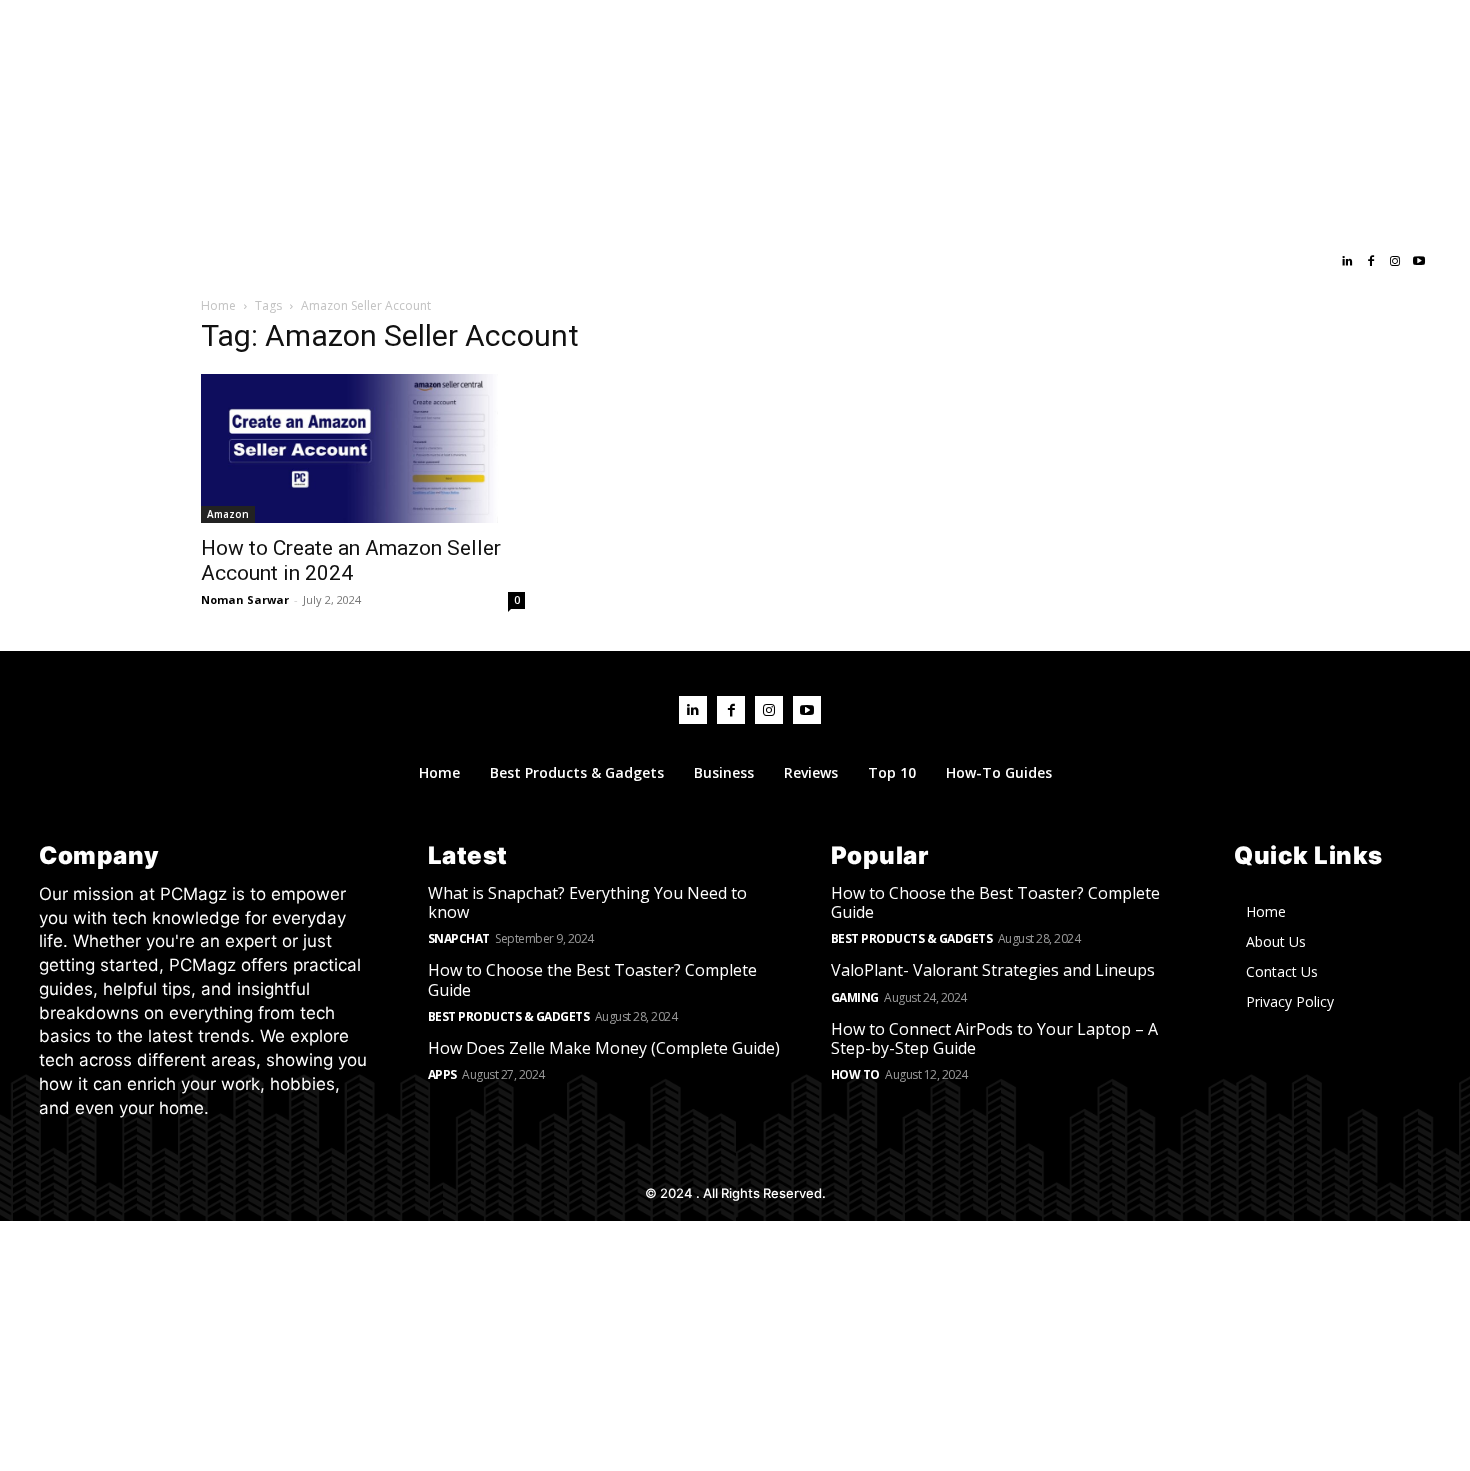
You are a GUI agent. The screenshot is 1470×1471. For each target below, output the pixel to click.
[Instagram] (1395, 262)
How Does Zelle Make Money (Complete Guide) (604, 1048)
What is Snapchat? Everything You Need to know (587, 902)
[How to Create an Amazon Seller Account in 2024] (363, 448)
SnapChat (459, 938)
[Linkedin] (1347, 262)
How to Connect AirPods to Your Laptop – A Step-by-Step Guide (994, 1038)
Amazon (228, 514)
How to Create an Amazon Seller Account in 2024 (351, 560)
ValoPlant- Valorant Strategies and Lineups (993, 970)
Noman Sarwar (245, 599)
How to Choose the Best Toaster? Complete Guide (592, 979)
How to (855, 1074)
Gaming (855, 997)
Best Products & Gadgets (509, 1016)
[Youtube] (1419, 262)
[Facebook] (1371, 262)
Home (218, 305)
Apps (442, 1074)
